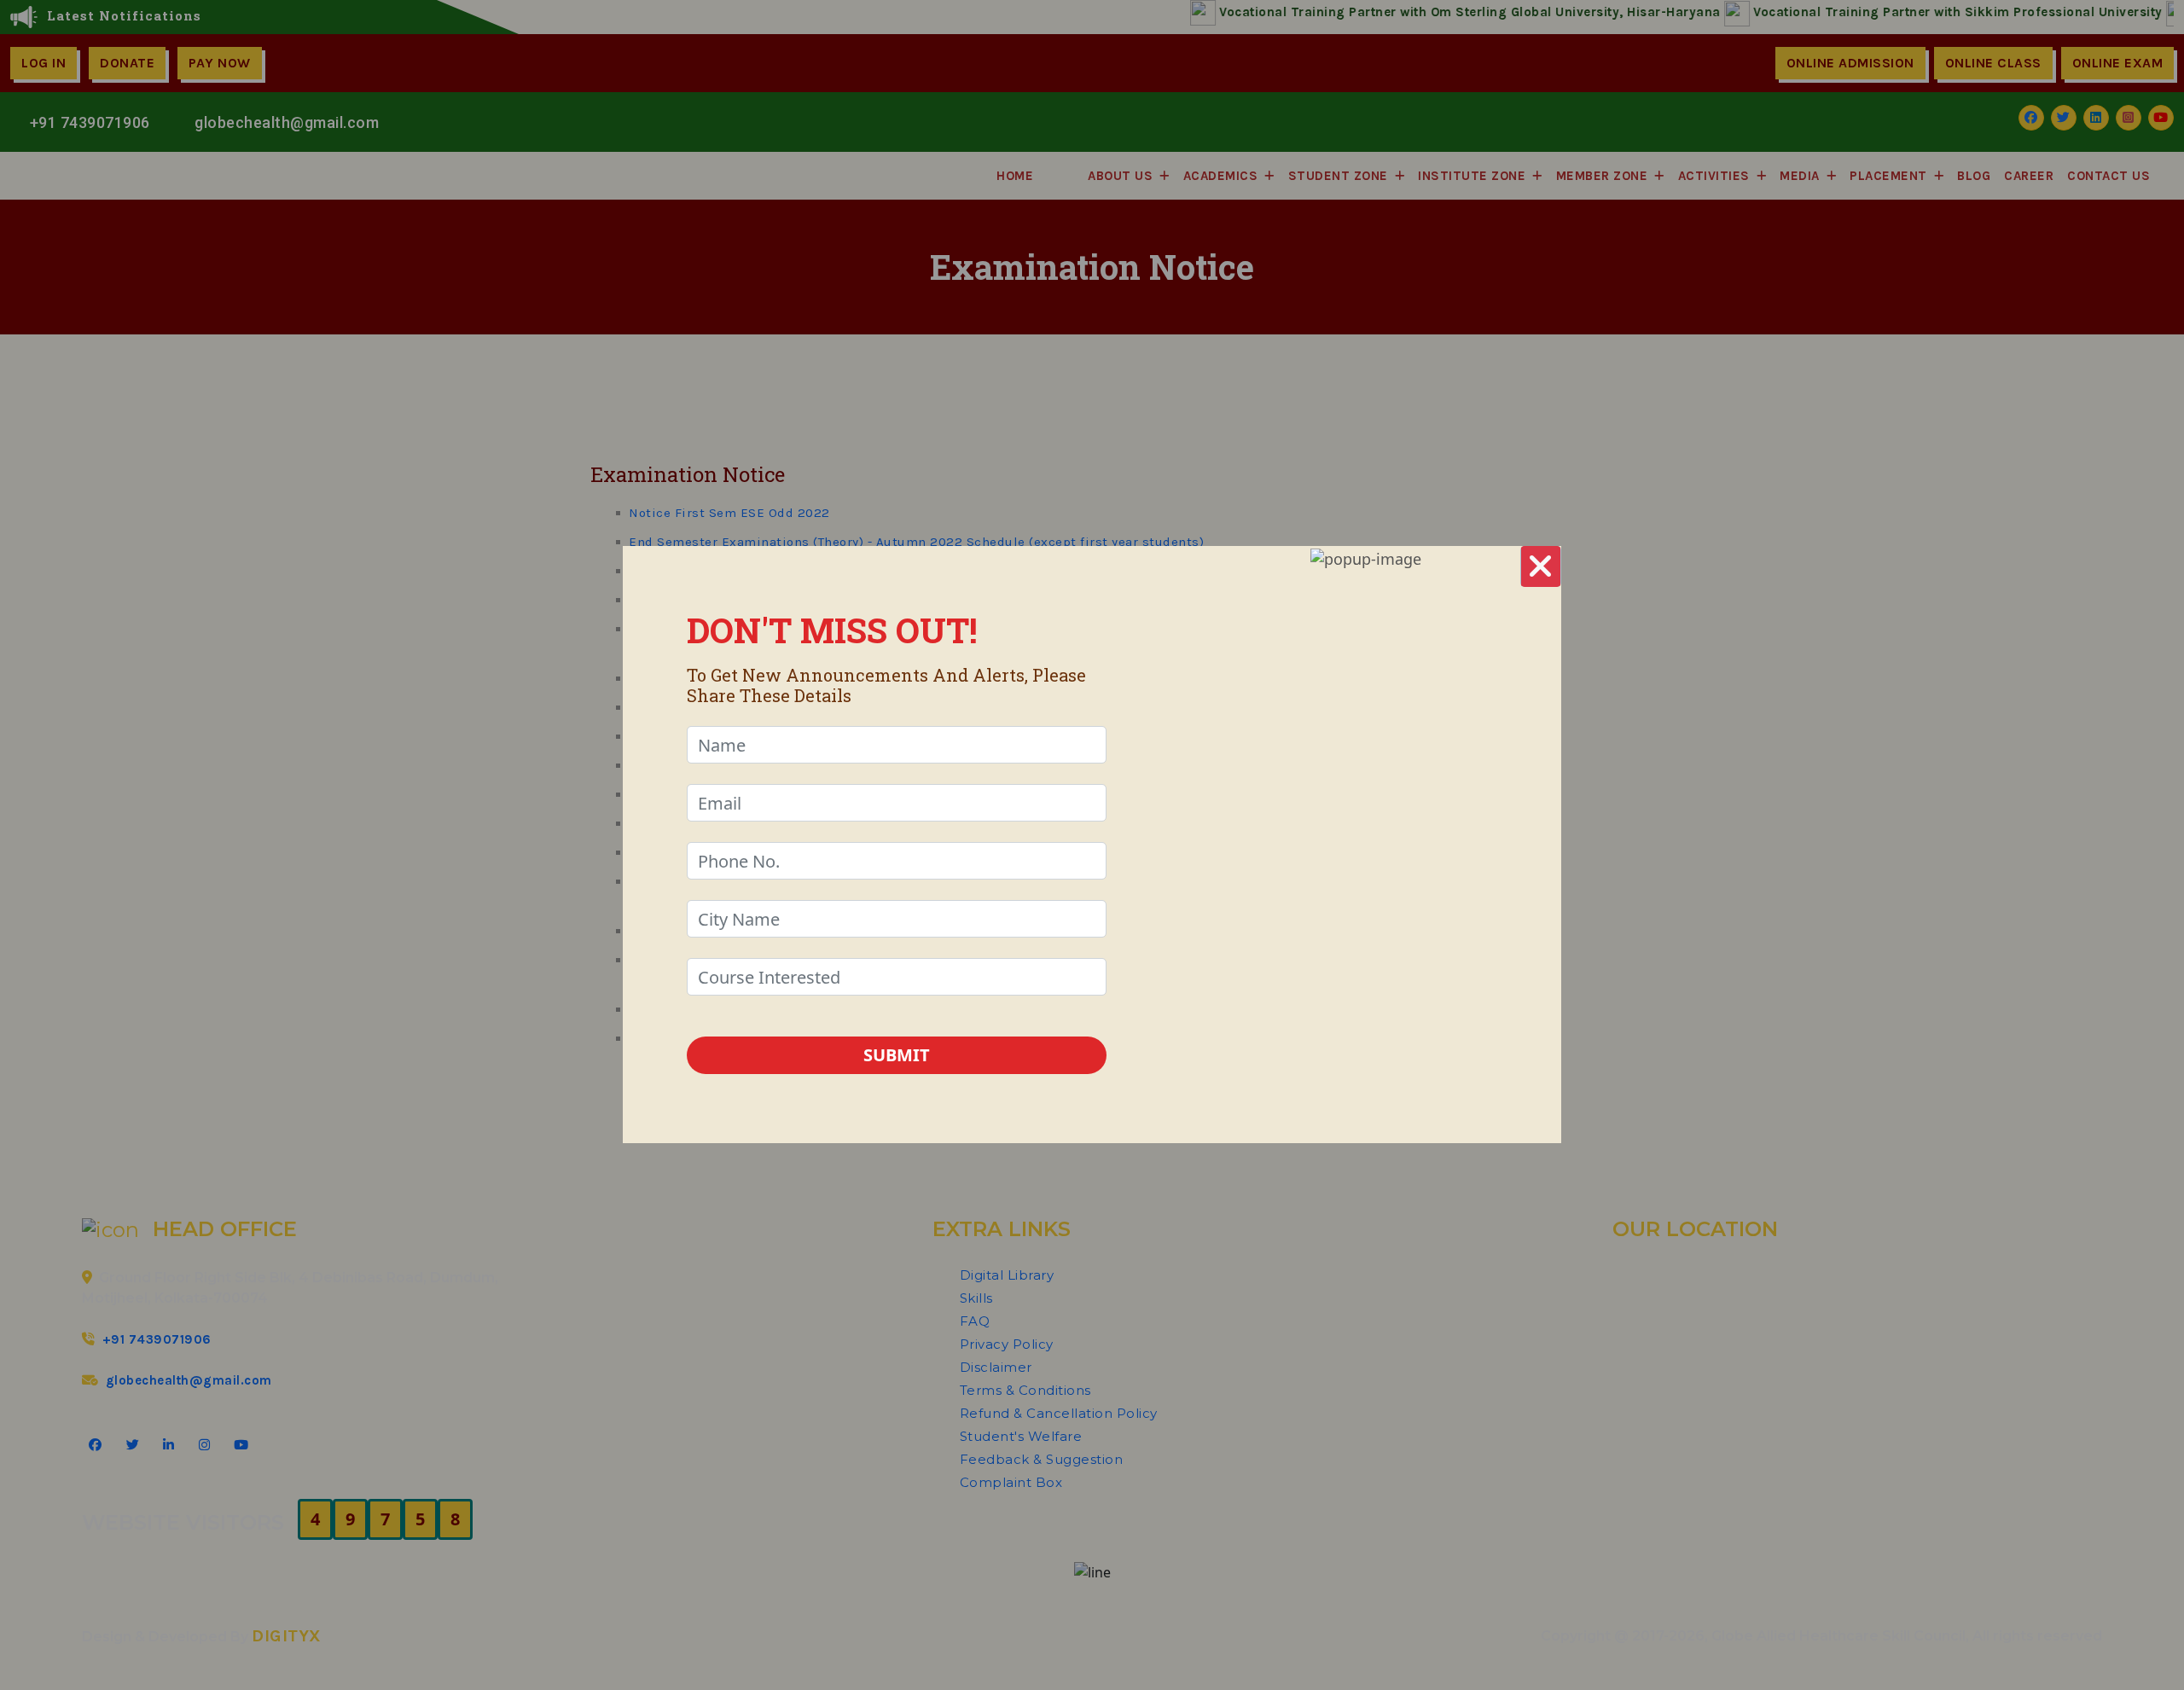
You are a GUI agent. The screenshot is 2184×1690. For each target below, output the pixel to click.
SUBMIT (897, 1055)
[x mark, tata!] (1541, 566)
